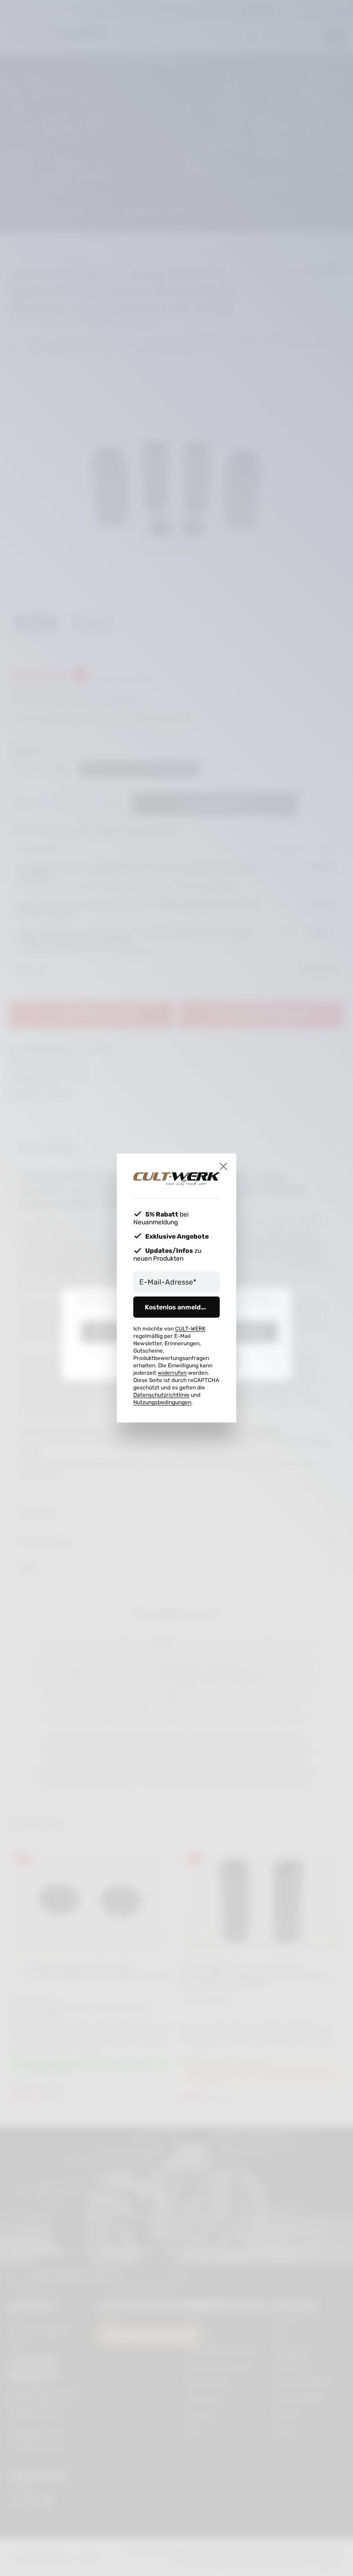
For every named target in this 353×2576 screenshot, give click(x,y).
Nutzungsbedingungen (162, 1402)
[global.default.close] (223, 1166)
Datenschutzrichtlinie (161, 1395)
